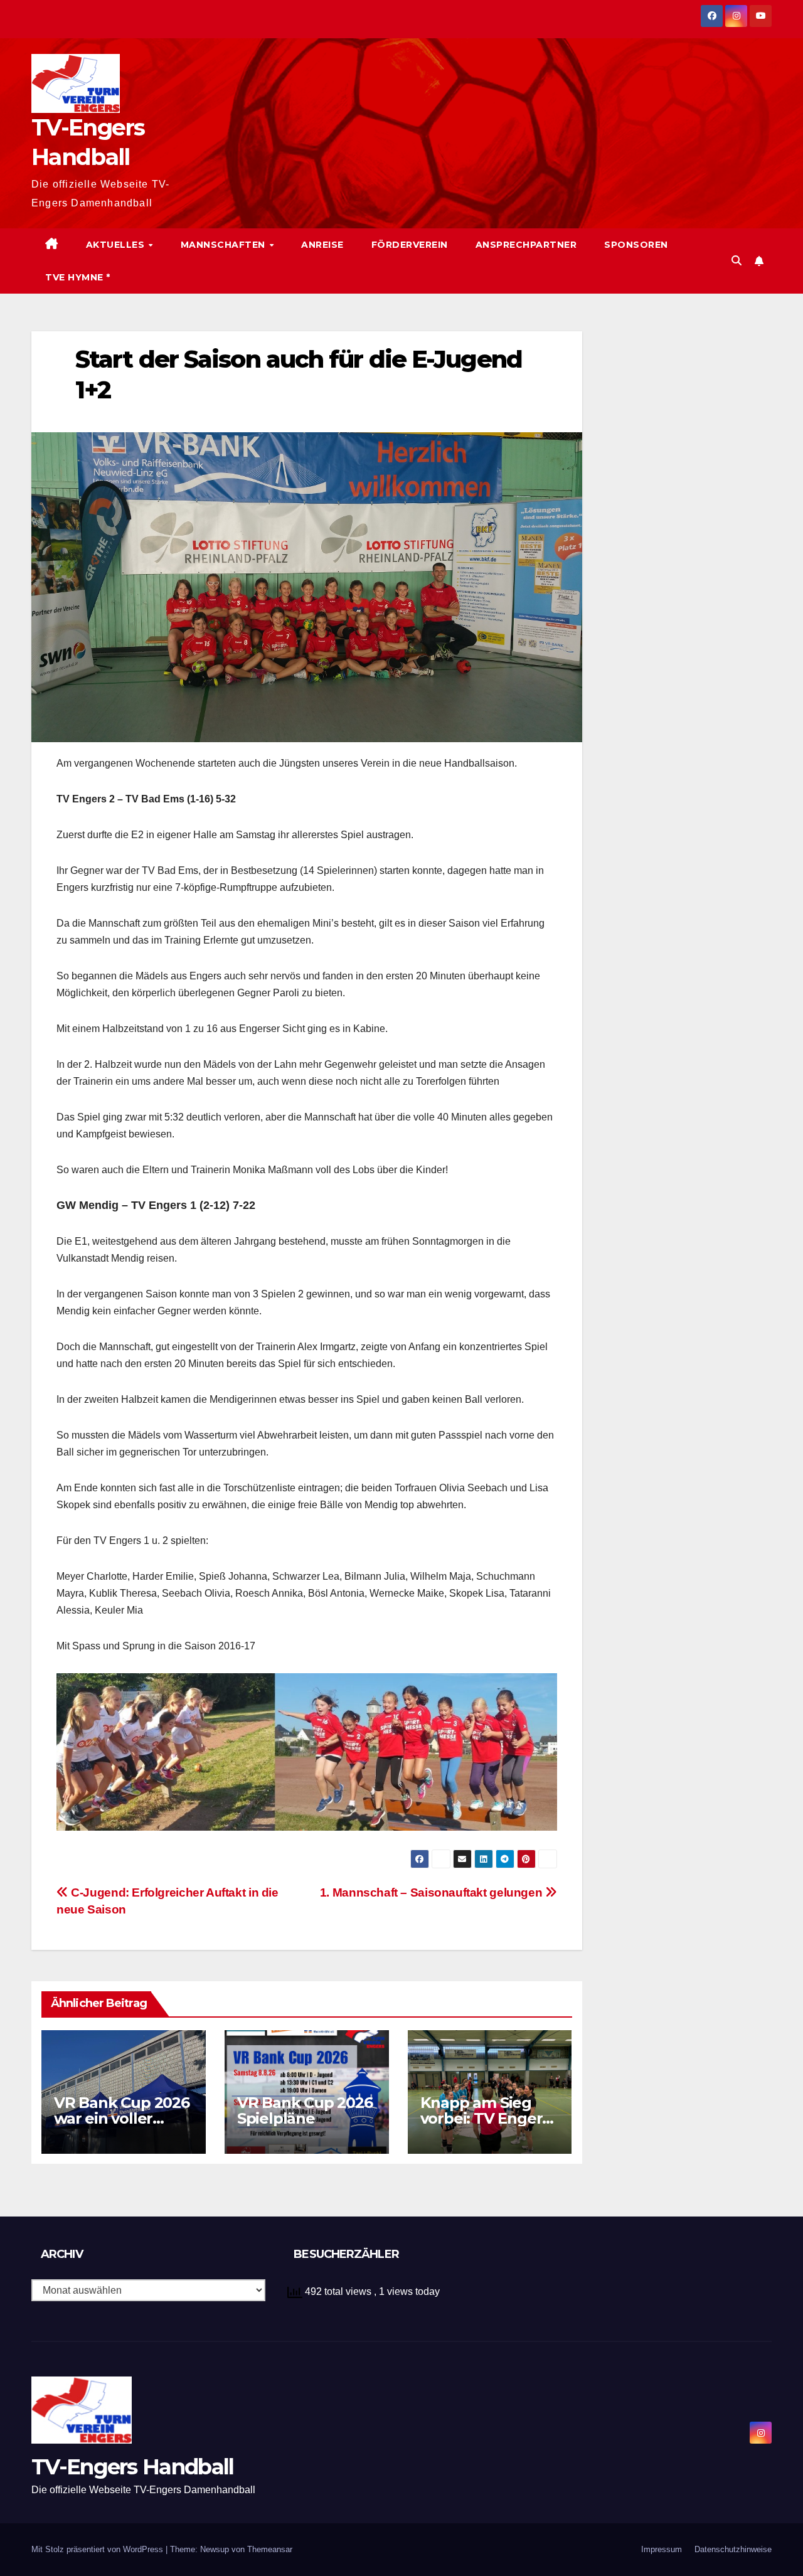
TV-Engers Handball (132, 2467)
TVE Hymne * (78, 277)
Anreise (322, 245)
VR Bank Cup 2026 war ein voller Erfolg (122, 2118)
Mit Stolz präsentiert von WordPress (98, 2549)
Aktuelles (117, 245)
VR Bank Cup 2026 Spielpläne (305, 2110)
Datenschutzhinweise (733, 2549)
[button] (737, 261)
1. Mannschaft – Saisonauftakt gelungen (433, 1892)
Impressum (662, 2549)
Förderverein (410, 245)
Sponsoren (636, 245)
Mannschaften (225, 245)
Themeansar (270, 2549)
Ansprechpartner (526, 245)
